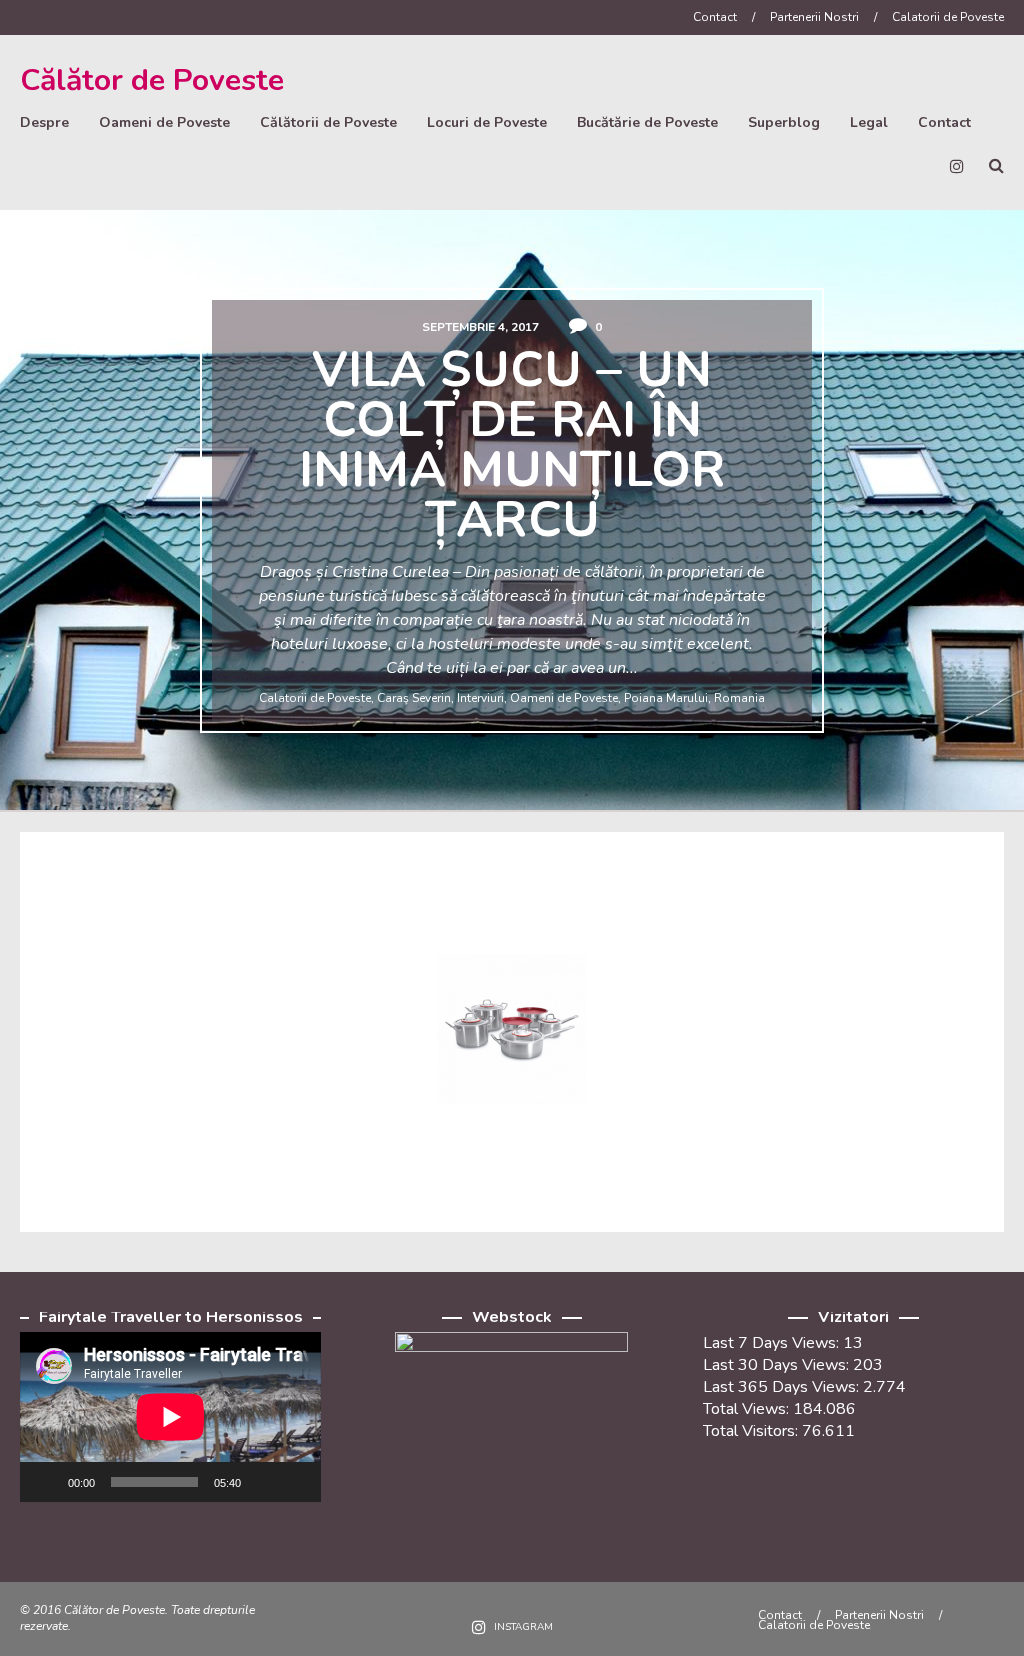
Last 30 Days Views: (778, 1365)
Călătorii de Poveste (328, 122)
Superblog (784, 122)
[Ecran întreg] (295, 1482)
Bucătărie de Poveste (647, 122)
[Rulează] (46, 1482)
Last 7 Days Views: (773, 1343)
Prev (37, 518)
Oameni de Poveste (164, 122)
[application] (170, 1416)
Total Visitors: (752, 1431)
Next (987, 518)
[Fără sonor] (263, 1482)
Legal (869, 122)
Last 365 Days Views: (783, 1387)
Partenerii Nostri (814, 17)
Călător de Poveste (152, 80)
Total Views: (748, 1409)
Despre (44, 122)
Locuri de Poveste (487, 122)
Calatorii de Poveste (948, 17)
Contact (715, 17)
